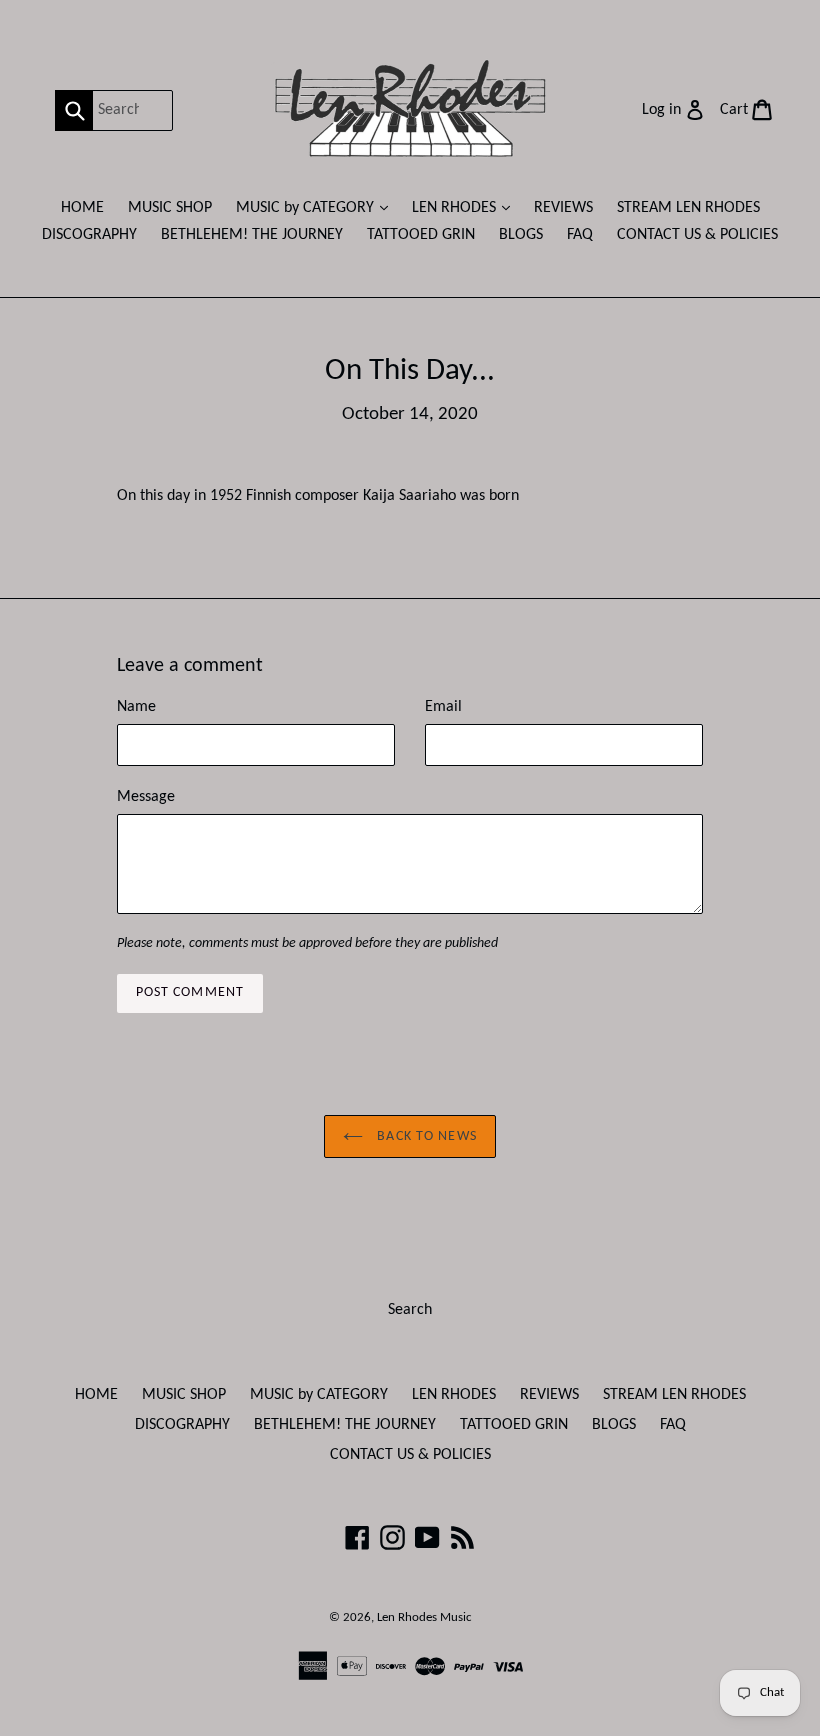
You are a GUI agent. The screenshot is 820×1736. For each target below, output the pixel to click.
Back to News (425, 1136)
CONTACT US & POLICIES (697, 235)
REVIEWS (563, 208)
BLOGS (521, 235)
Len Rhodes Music (424, 1617)
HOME (82, 208)
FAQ (580, 235)
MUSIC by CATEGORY (317, 207)
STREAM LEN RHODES (688, 208)
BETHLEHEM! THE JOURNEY (252, 235)
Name (136, 707)
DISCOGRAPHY (89, 235)
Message (146, 797)
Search (410, 1310)
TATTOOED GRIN (421, 235)
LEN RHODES (466, 207)
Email (443, 707)
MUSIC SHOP (170, 208)
